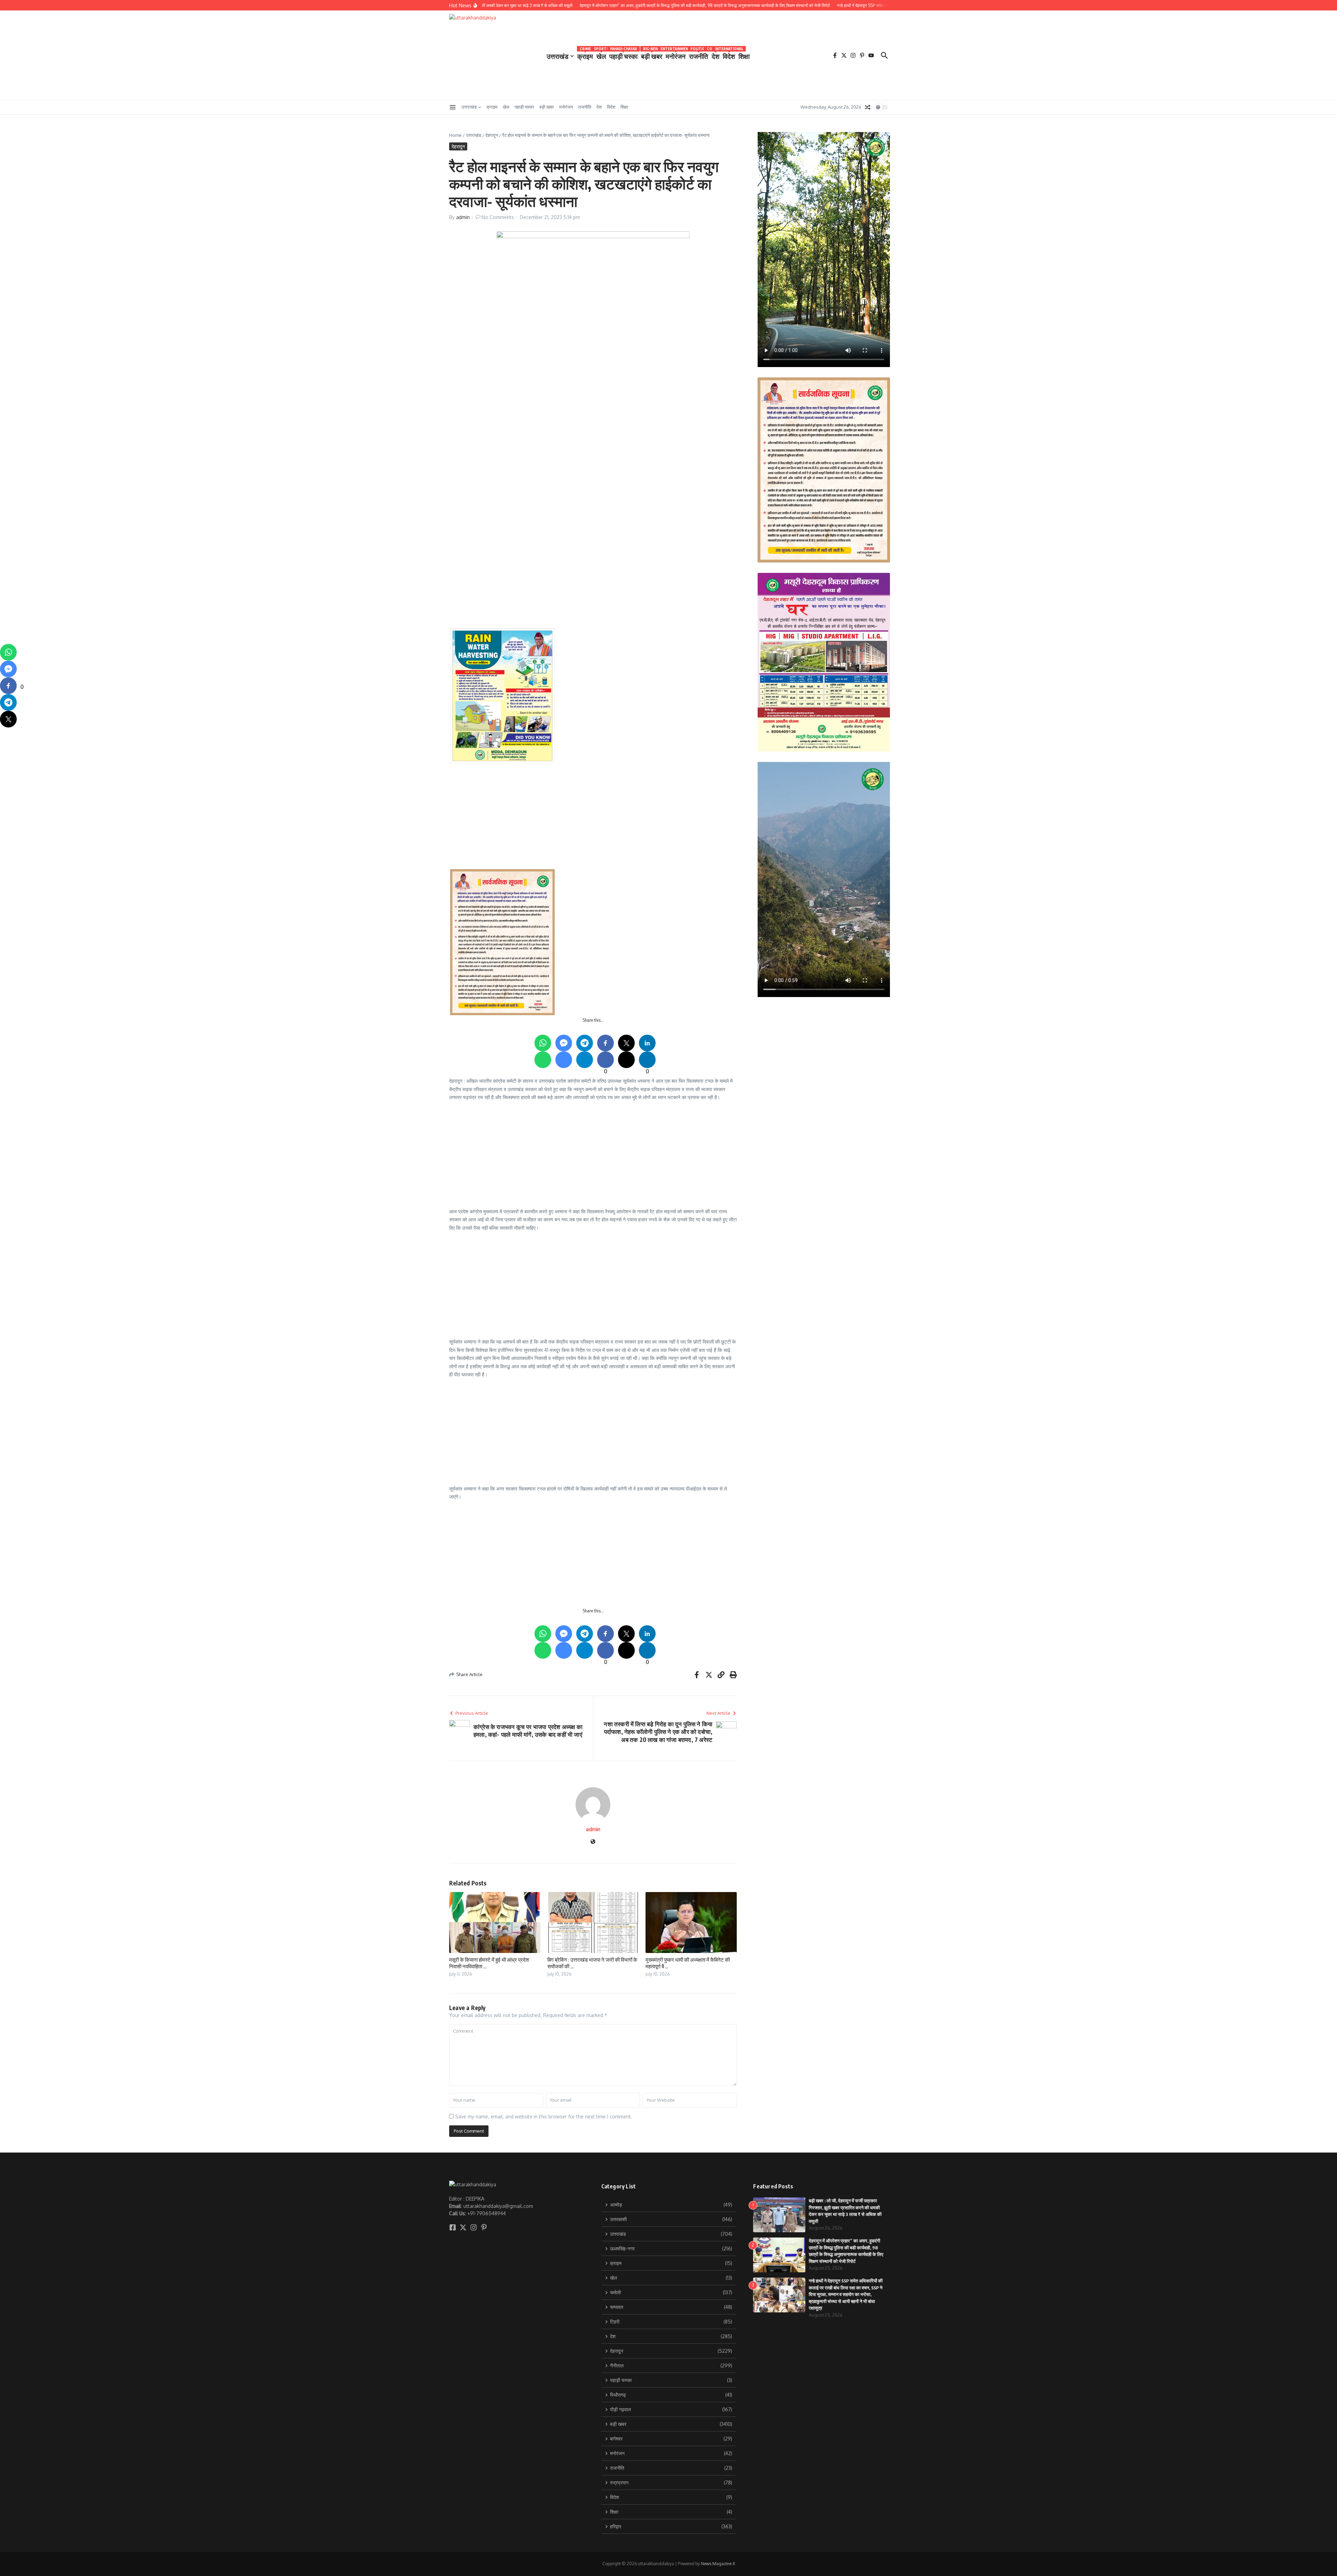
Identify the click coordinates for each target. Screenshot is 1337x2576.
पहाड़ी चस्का (623, 55)
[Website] (593, 1842)
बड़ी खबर (652, 55)
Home (455, 135)
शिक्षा (744, 56)
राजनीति (699, 55)
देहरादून (492, 135)
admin (463, 217)
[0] (8, 686)
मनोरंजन (676, 55)
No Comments (498, 217)
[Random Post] (868, 107)
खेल (601, 55)
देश (716, 55)
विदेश (729, 55)
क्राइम (585, 55)
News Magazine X (718, 2564)
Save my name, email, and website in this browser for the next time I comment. (544, 2116)
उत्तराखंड (558, 56)
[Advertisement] (659, 480)
